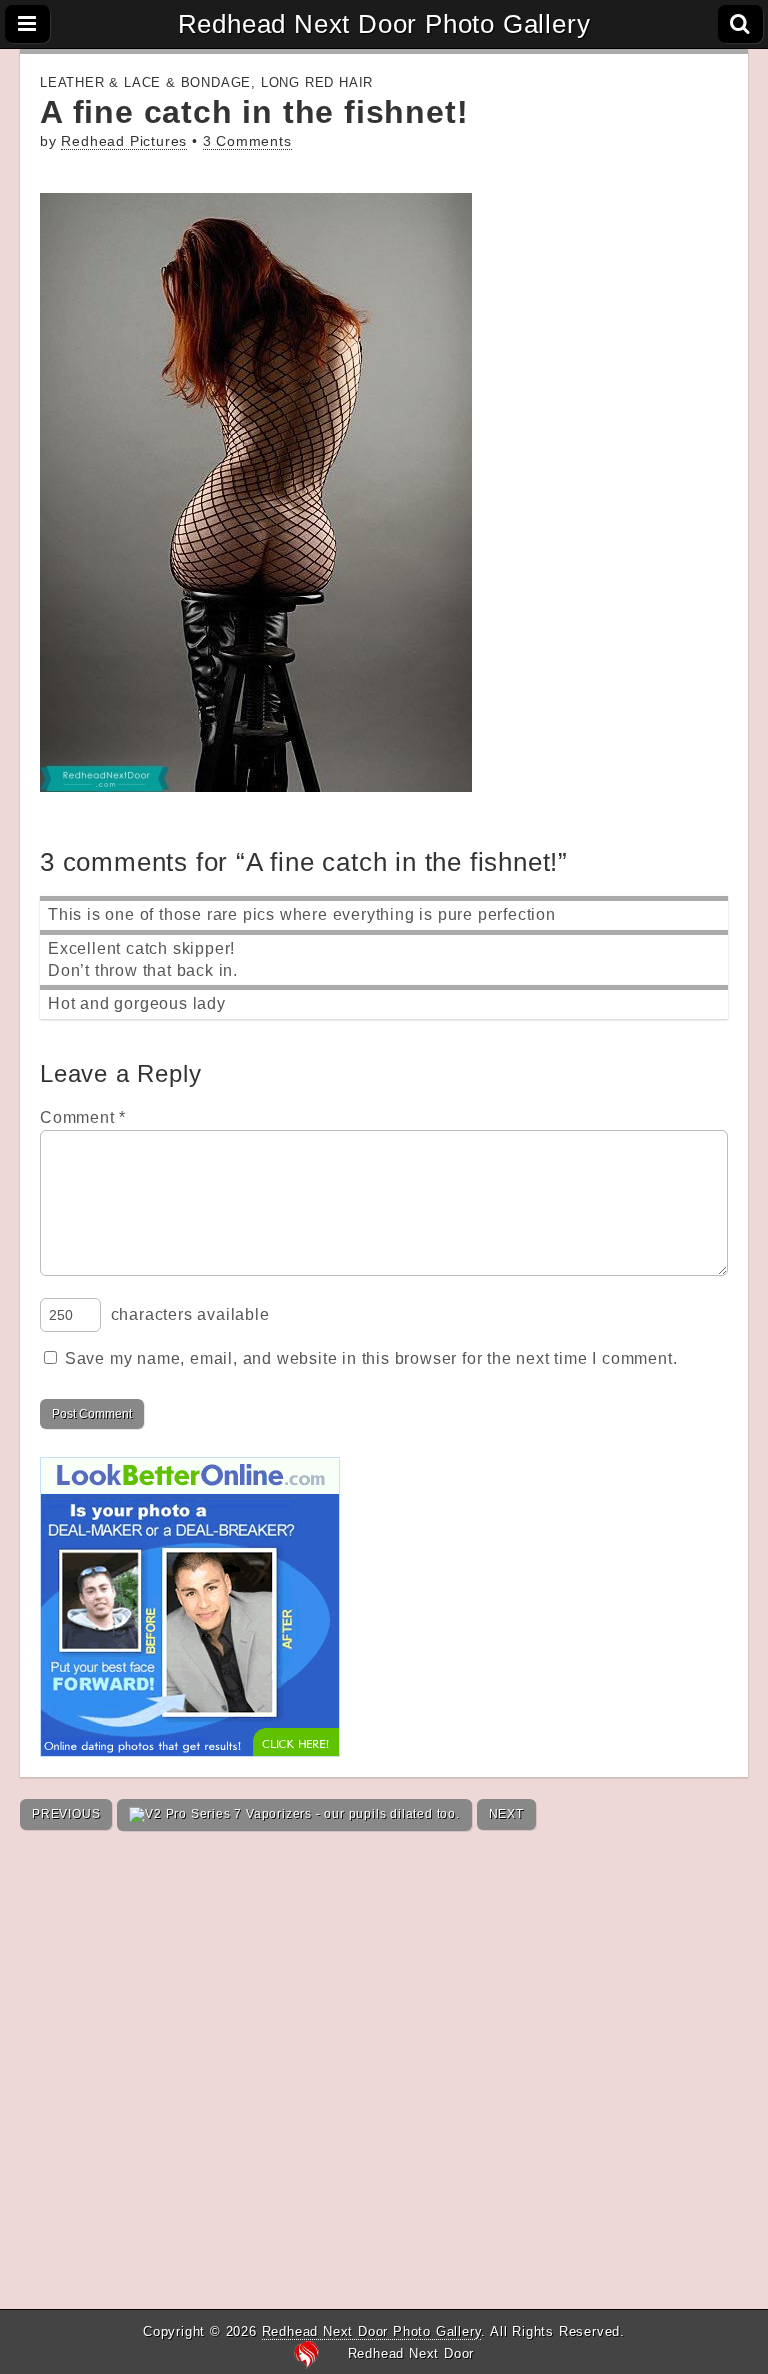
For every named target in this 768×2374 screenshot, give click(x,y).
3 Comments (247, 141)
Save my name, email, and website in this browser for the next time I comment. (371, 1358)
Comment (83, 1117)
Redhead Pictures (124, 141)
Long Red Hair (317, 82)
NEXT (506, 1814)
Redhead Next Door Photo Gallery (384, 24)
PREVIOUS (66, 1814)
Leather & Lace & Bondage (145, 82)
